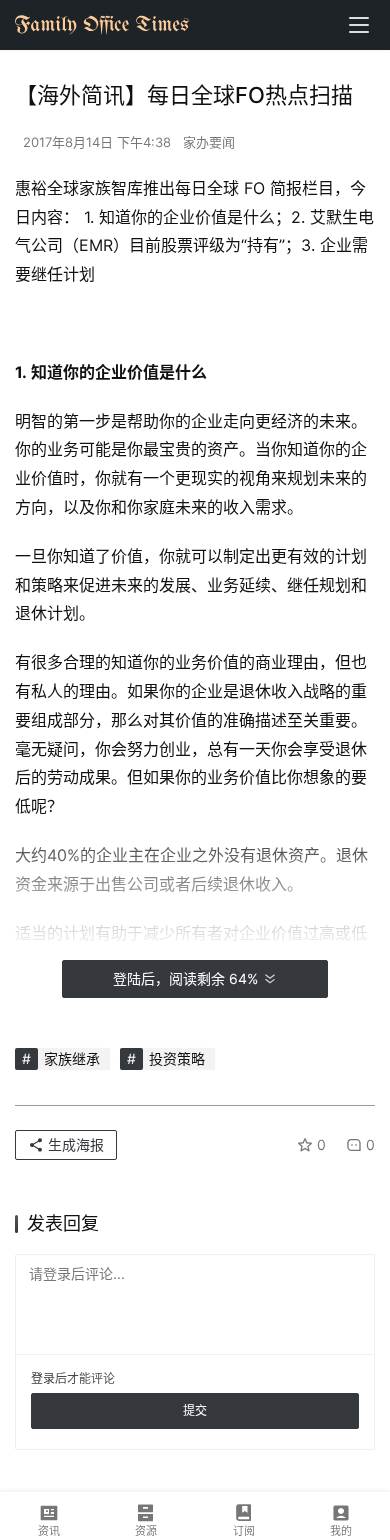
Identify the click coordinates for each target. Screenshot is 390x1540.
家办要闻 (209, 142)
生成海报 (74, 1144)
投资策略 (177, 1058)
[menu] (359, 25)
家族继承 (72, 1058)
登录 (43, 1378)
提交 (195, 1410)
